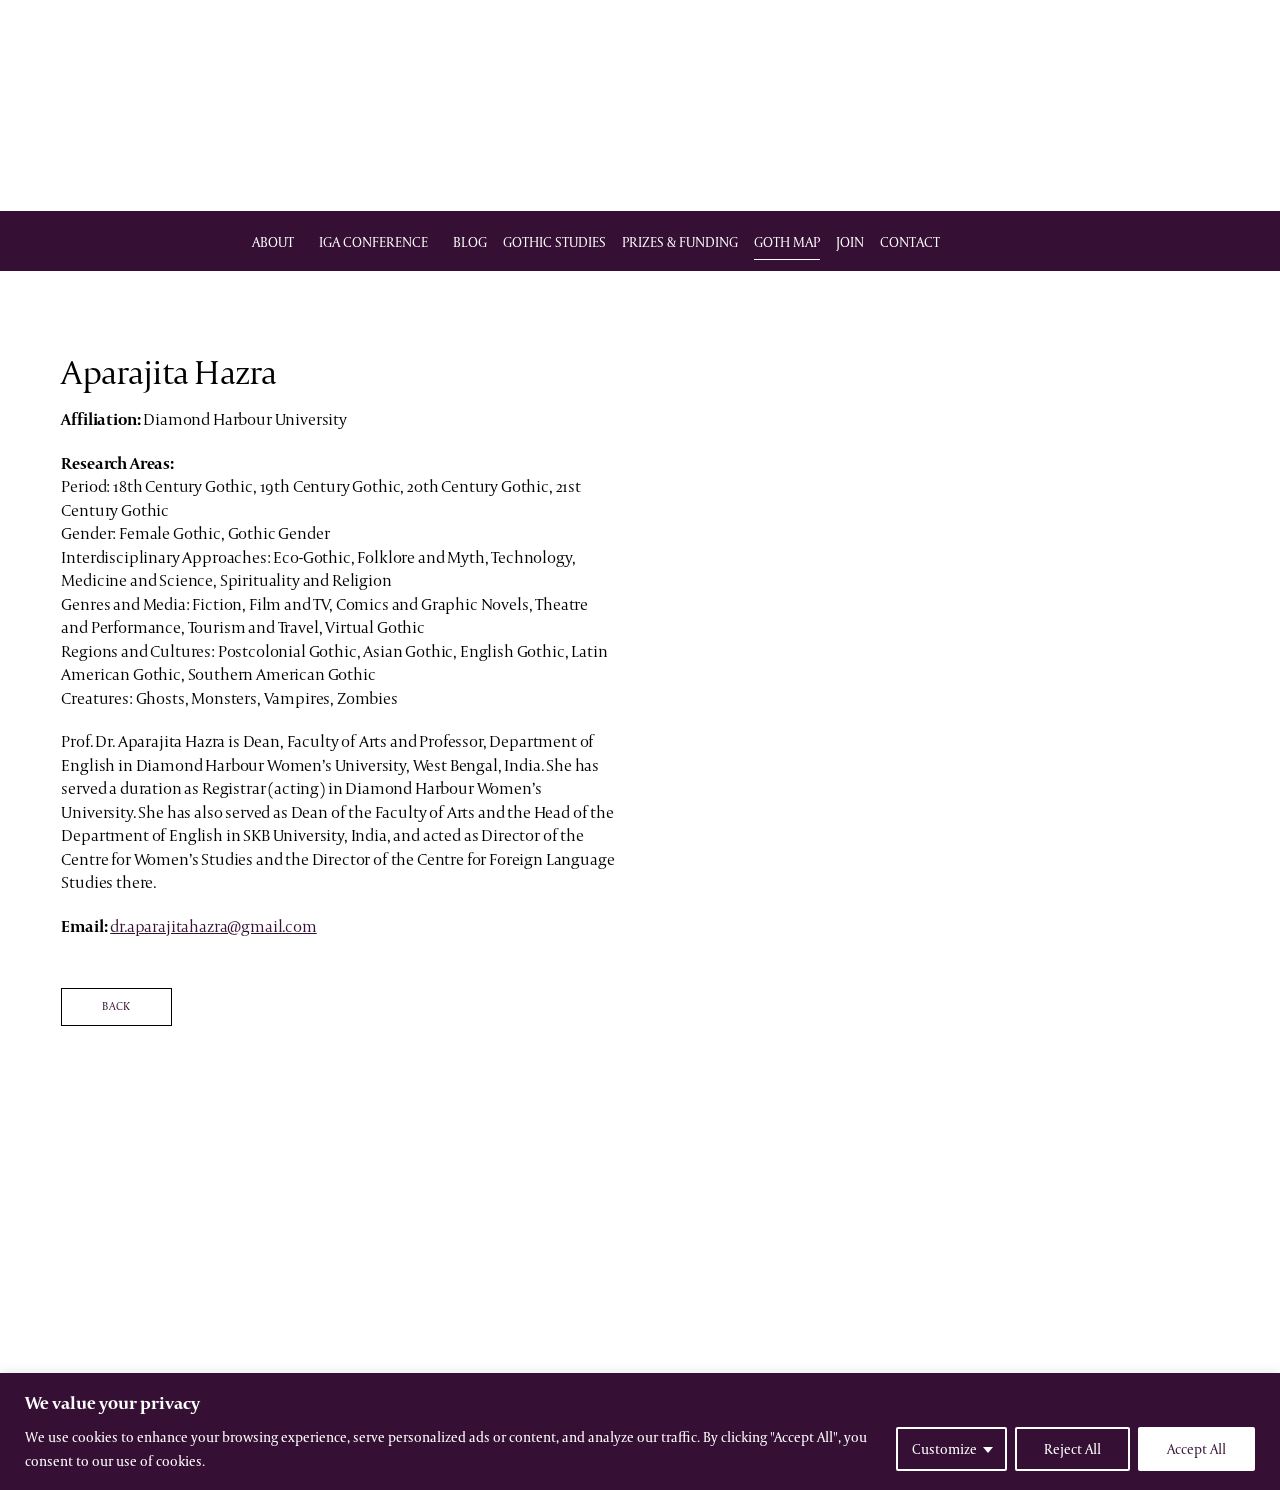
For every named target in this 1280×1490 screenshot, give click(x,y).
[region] (640, 1431)
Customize (944, 1449)
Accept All (1196, 1449)
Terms (671, 1336)
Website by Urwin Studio (640, 1355)
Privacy (721, 1336)
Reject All (1072, 1449)
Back (116, 1006)
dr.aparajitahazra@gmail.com (213, 926)
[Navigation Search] (1019, 242)
